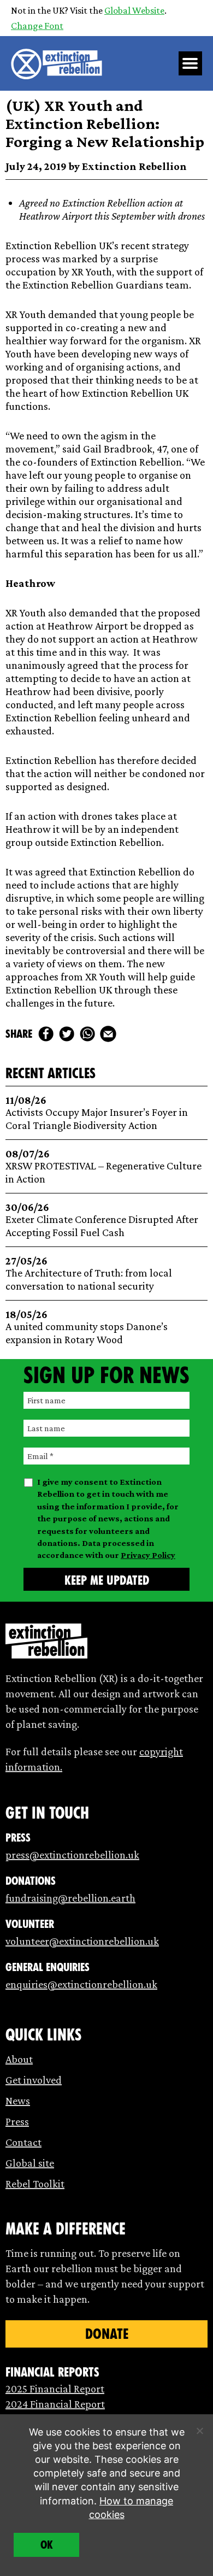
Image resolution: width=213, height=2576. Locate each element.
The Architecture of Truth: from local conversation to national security (89, 1274)
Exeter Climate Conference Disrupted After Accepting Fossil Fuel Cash (102, 1220)
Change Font (37, 26)
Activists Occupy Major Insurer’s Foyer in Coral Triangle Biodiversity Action (97, 1113)
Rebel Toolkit (35, 2184)
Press (17, 2121)
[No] (199, 2431)
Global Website (134, 10)
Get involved (34, 2080)
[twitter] (67, 1034)
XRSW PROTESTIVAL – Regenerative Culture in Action (103, 1166)
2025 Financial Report (55, 2389)
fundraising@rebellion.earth (70, 1898)
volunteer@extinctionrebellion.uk (82, 1941)
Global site (30, 2163)
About (19, 2059)
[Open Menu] (191, 63)
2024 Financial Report (55, 2404)
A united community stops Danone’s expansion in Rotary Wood (87, 1327)
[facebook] (46, 1034)
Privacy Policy (148, 1555)
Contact (23, 2142)
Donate (107, 2334)
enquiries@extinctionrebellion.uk (81, 1984)
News (18, 2101)
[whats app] (87, 1034)
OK (47, 2545)
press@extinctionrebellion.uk (72, 1855)
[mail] (108, 1034)
